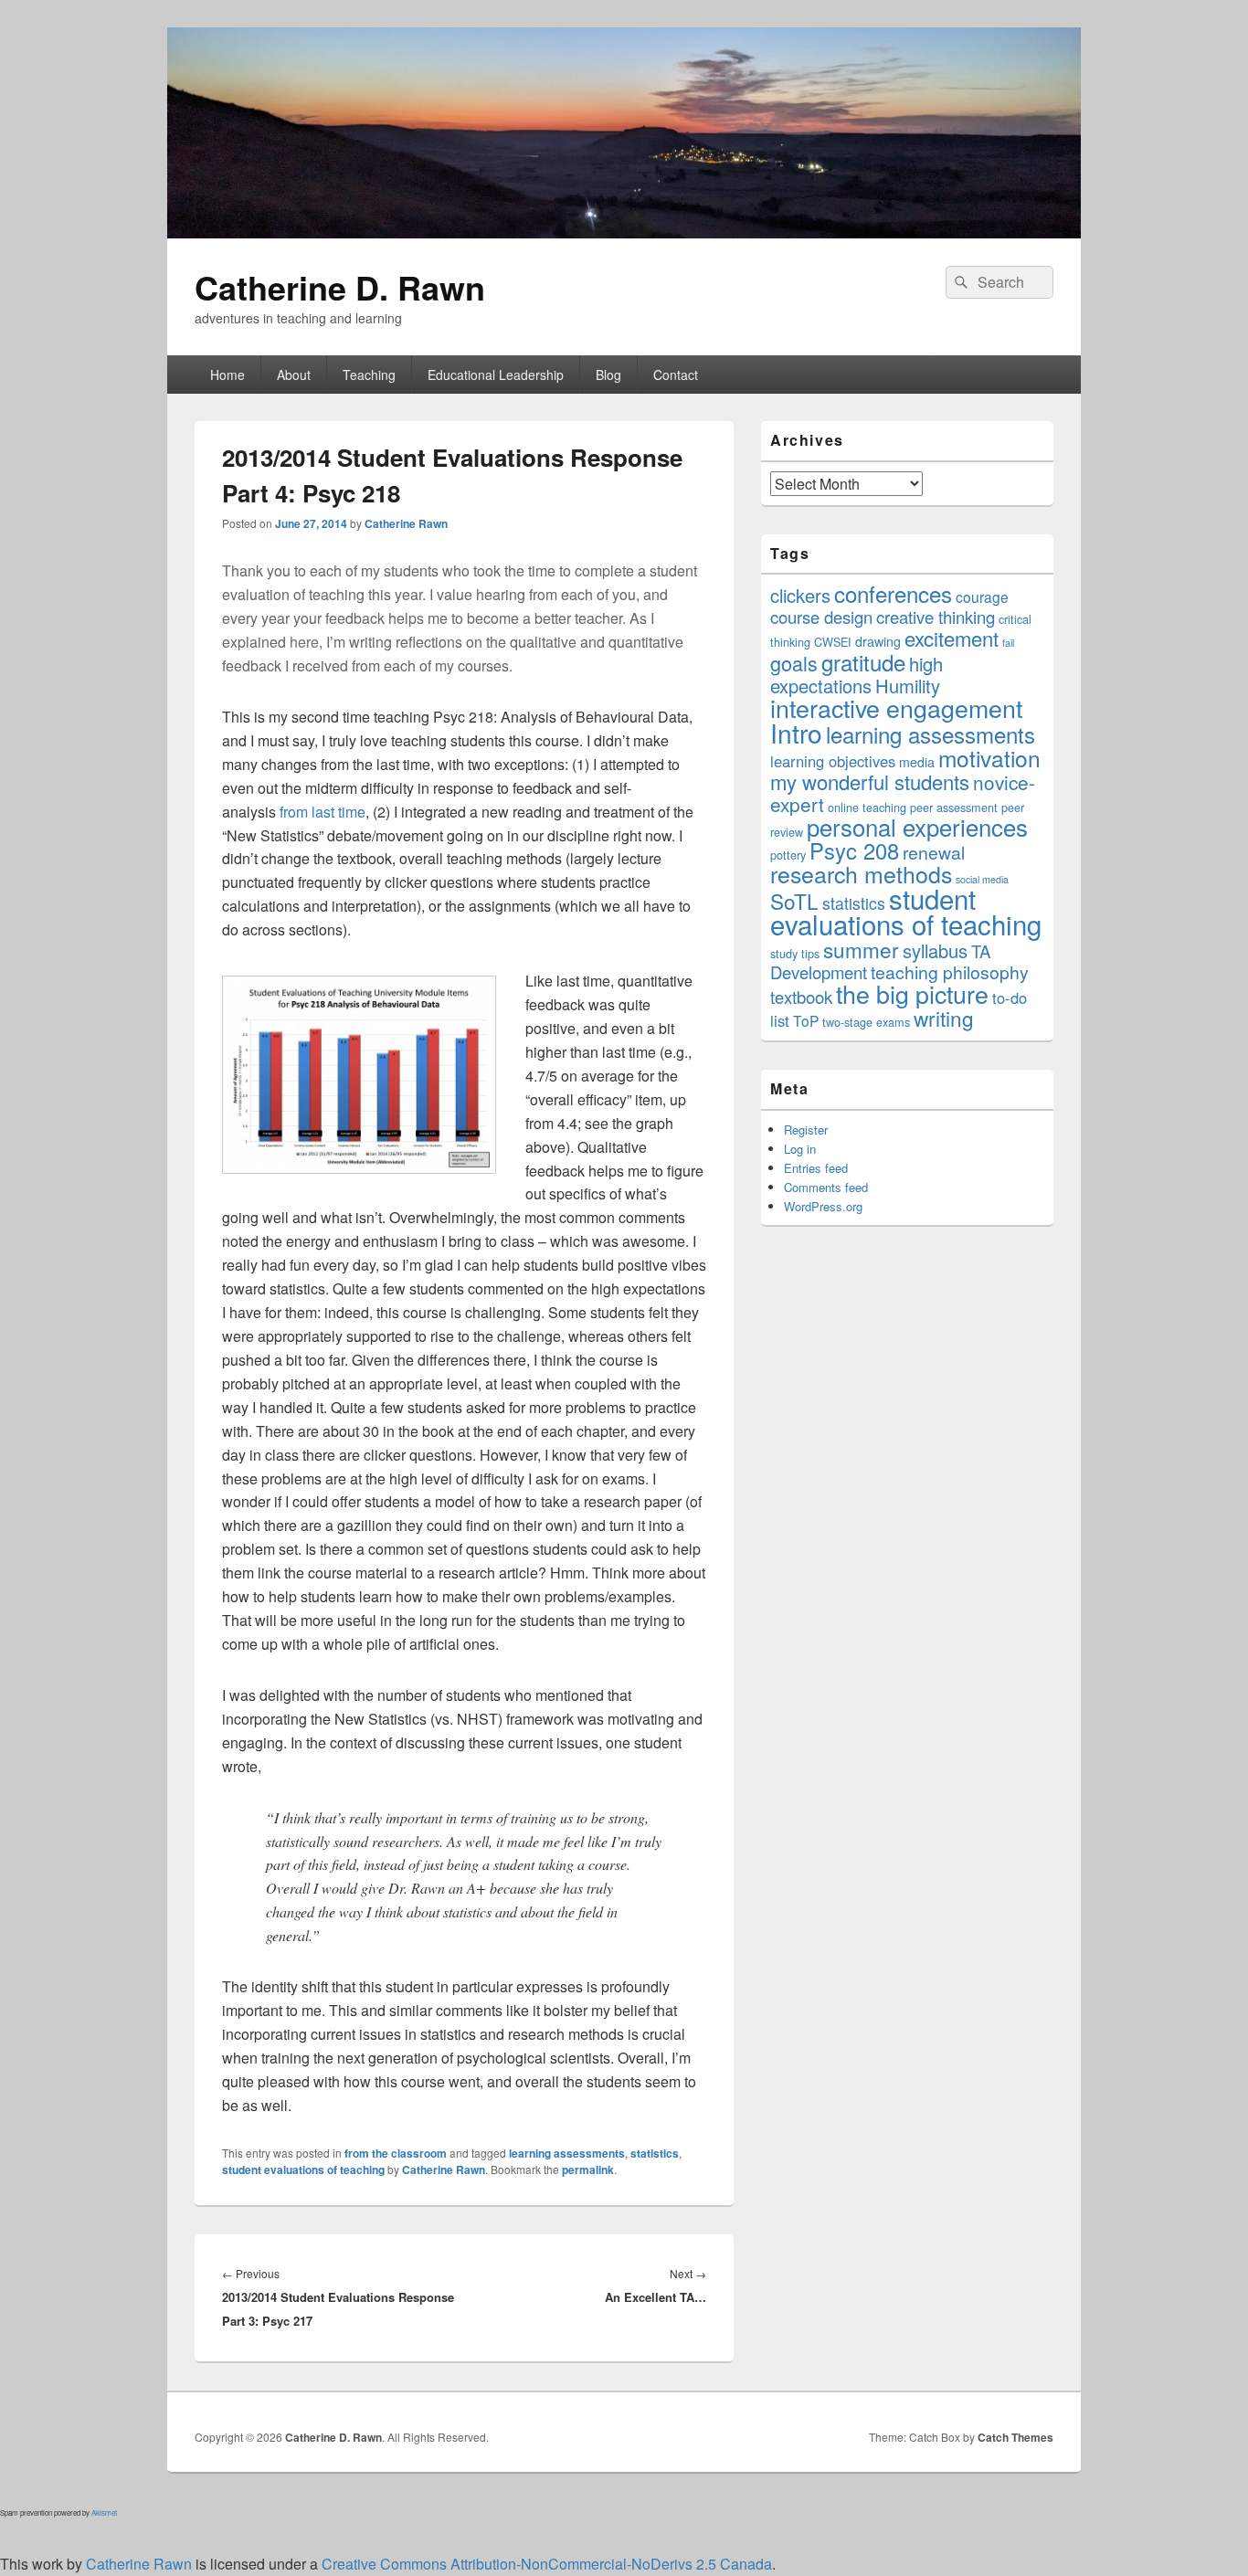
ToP (806, 1020)
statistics (655, 2153)
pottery (788, 855)
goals (794, 663)
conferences (893, 593)
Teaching (369, 375)
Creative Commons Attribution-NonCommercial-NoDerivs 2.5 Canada (547, 2564)
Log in (800, 1149)
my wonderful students (870, 781)
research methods (861, 873)
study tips (795, 953)
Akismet (104, 2513)
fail (1008, 643)
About (294, 375)
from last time (323, 812)
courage (982, 596)
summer (861, 949)
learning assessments (567, 2153)
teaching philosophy (950, 972)
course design (821, 617)
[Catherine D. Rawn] (624, 232)
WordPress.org (823, 1206)
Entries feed (816, 1168)
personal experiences (917, 826)
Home (227, 375)
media (917, 762)
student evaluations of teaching (303, 2170)
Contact (676, 375)
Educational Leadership (496, 375)
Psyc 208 (854, 850)
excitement (952, 638)
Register (806, 1130)
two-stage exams (866, 1022)
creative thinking (936, 617)
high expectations (857, 675)
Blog (608, 375)
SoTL (794, 901)
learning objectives (833, 761)
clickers (800, 595)
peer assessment (954, 807)
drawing (878, 641)
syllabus (935, 950)
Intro (796, 733)
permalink (588, 2170)
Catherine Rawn (406, 523)
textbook (801, 997)
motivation (989, 758)
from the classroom (396, 2153)
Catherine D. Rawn (340, 287)
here (304, 642)
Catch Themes (1015, 2437)
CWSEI (833, 642)
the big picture (912, 993)
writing (944, 1018)
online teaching (867, 807)
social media (982, 879)
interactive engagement (896, 707)
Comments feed (826, 1187)
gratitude (863, 662)
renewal (934, 852)
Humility (908, 686)
